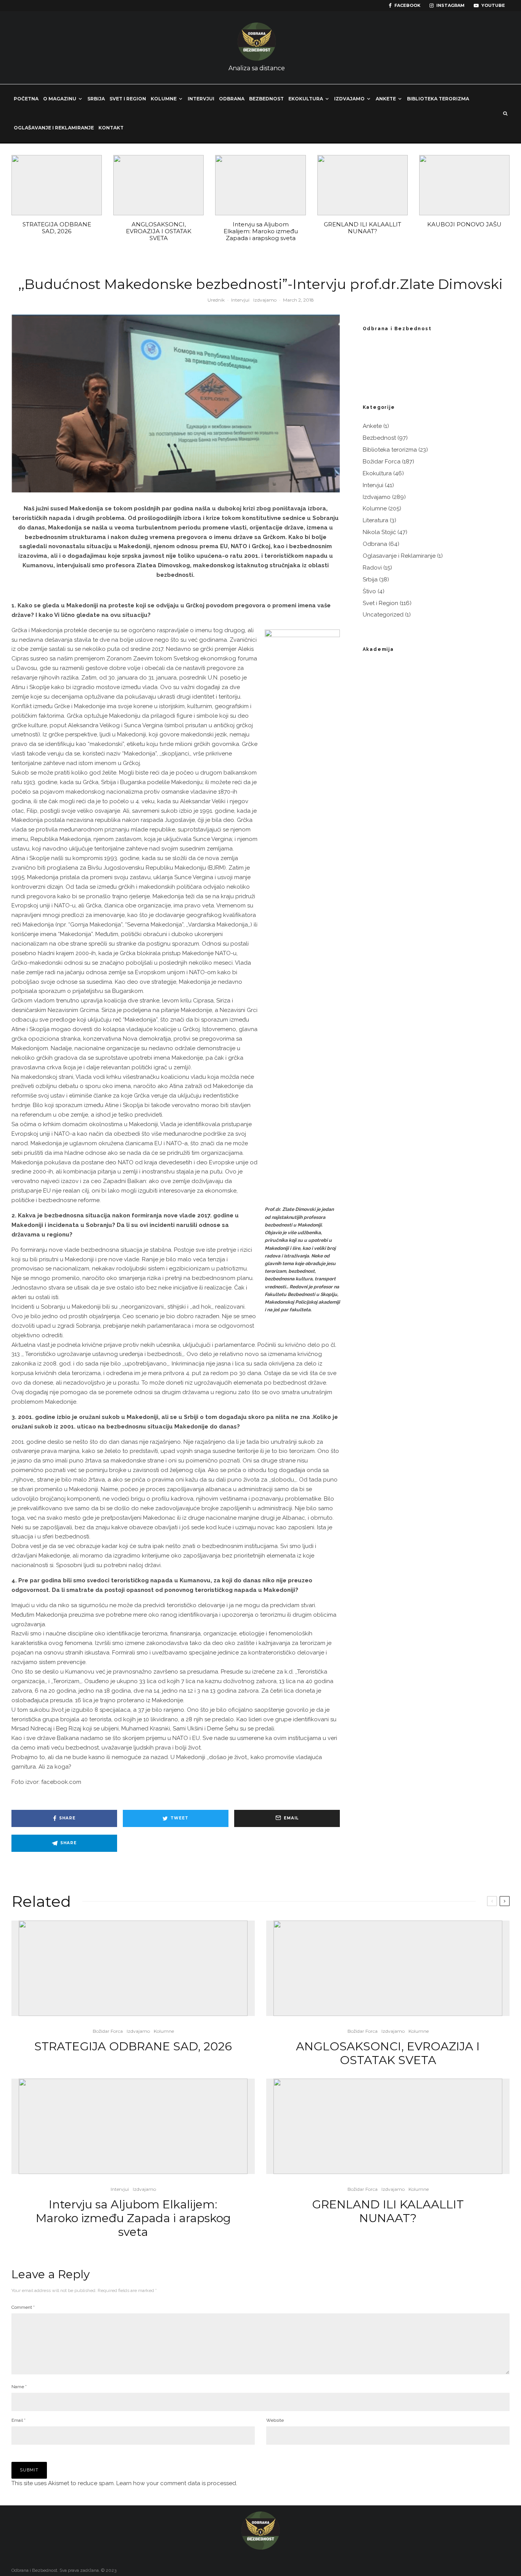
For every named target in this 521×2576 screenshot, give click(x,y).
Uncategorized (383, 615)
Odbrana (232, 99)
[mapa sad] (57, 185)
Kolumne (164, 99)
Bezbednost (266, 99)
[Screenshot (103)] (464, 185)
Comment (23, 2307)
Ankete (386, 99)
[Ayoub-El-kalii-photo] (260, 185)
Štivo (369, 591)
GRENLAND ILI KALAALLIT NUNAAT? (363, 228)
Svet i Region (128, 99)
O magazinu (60, 99)
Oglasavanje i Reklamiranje (399, 556)
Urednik (216, 300)
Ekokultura (306, 99)
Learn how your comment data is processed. (177, 2483)
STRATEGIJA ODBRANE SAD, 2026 (57, 228)
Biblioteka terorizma (438, 99)
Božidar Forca (382, 462)
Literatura (375, 520)
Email (18, 2420)
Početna (26, 99)
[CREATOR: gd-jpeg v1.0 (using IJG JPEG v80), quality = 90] (158, 185)
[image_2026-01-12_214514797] (363, 185)
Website (275, 2420)
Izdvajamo (349, 99)
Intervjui (201, 99)
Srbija (96, 99)
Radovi (372, 568)
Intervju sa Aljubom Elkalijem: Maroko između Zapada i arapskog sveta (261, 231)
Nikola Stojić (379, 532)
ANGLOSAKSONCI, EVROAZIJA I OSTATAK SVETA (159, 231)
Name (19, 2387)
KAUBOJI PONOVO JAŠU (464, 224)
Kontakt (111, 128)
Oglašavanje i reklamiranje (54, 128)
